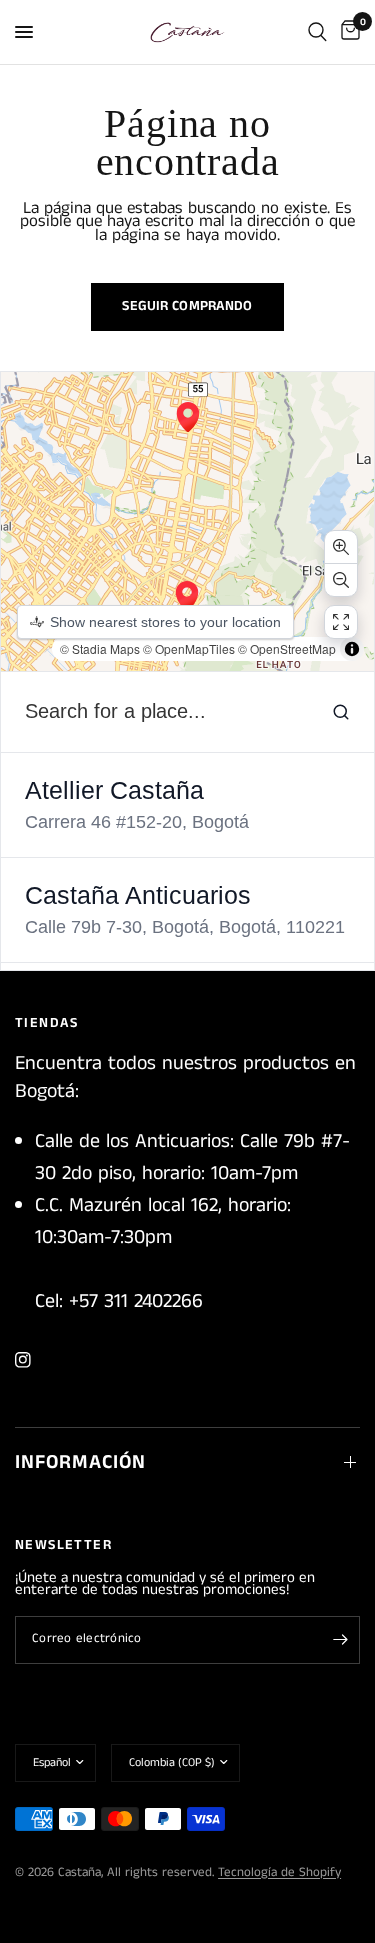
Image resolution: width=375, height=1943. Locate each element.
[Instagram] (37, 1360)
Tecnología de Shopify (279, 1872)
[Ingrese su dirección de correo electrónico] (340, 1640)
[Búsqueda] (317, 32)
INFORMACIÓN (80, 1462)
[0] (347, 32)
